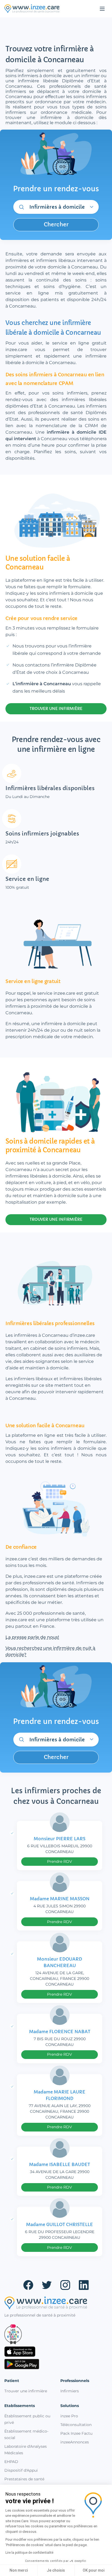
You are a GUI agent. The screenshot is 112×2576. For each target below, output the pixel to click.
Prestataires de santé (24, 2479)
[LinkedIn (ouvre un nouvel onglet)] (84, 2285)
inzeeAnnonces (75, 2442)
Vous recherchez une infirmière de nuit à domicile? (50, 1651)
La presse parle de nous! (32, 1637)
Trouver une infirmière (26, 2391)
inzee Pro (69, 2416)
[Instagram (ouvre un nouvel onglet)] (65, 2285)
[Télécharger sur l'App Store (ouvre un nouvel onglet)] (56, 2352)
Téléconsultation (76, 2425)
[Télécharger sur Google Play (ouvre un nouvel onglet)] (56, 2364)
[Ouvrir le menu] (102, 9)
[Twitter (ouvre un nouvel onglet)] (47, 2285)
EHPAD (11, 2462)
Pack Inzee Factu (76, 2433)
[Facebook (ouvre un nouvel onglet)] (28, 2285)
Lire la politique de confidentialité (29, 2553)
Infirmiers (70, 2391)
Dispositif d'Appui (21, 2470)
